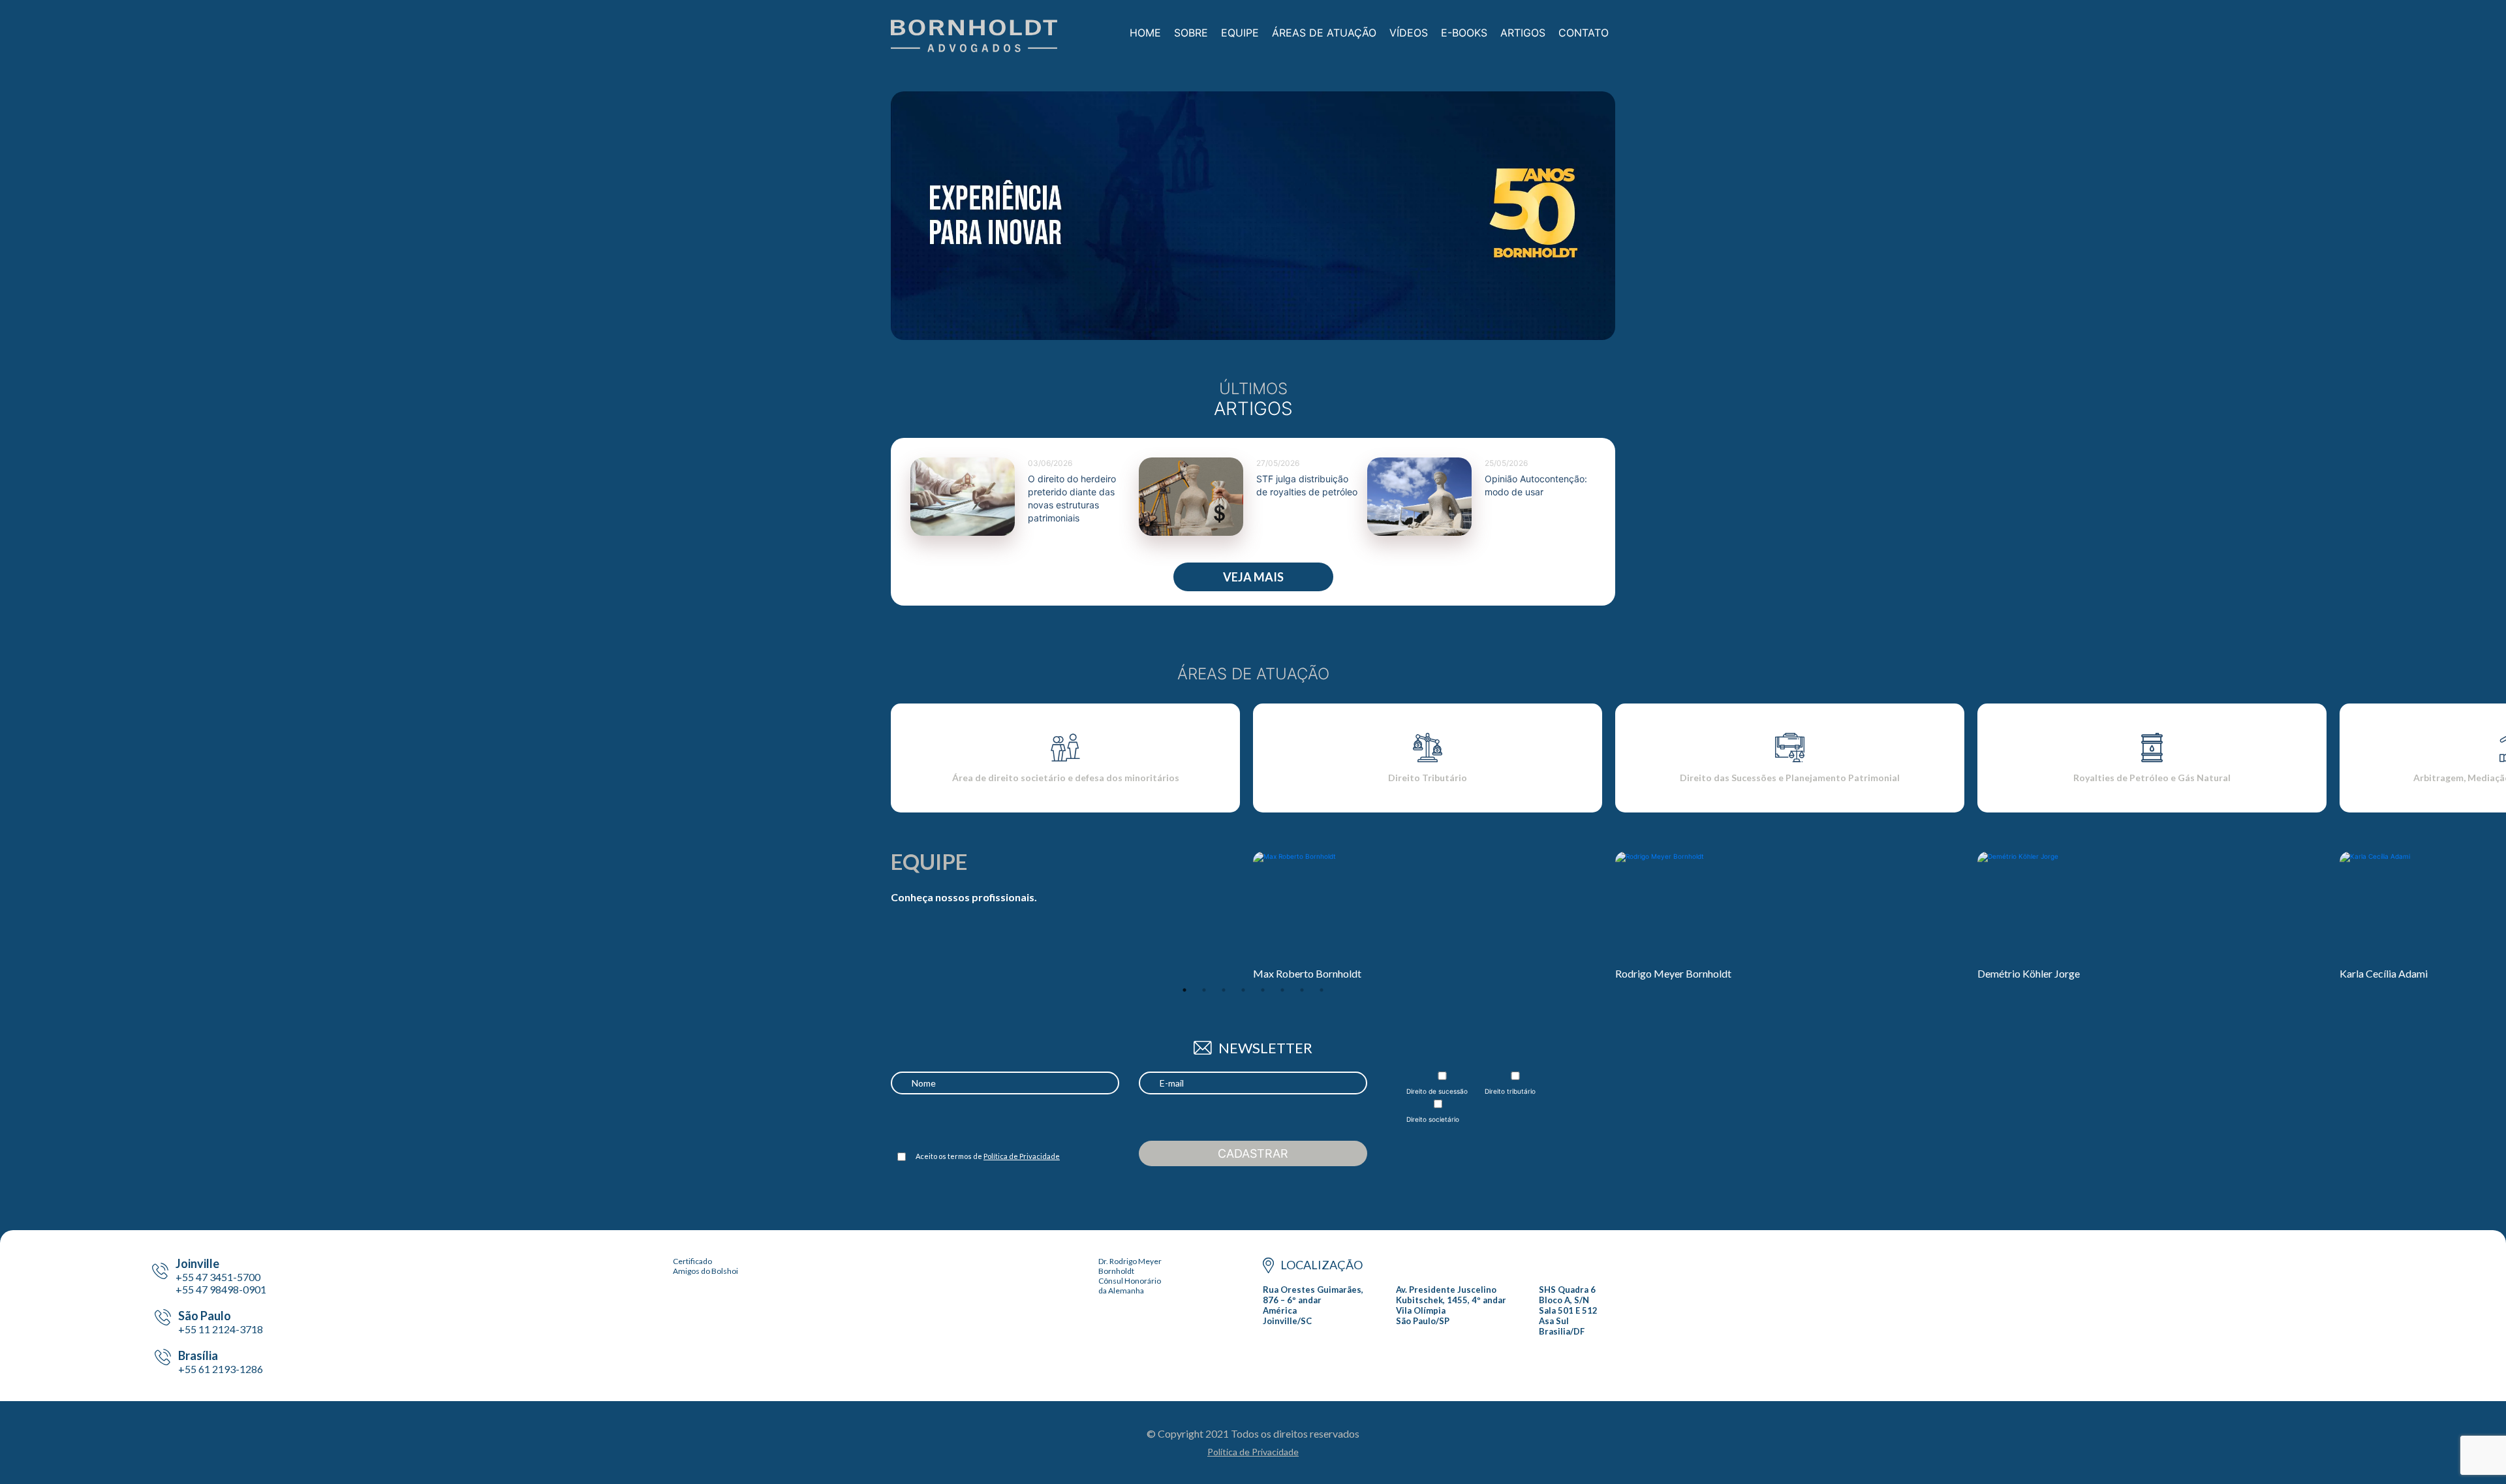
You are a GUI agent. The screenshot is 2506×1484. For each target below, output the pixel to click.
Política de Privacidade (1022, 1156)
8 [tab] (1322, 990)
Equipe (1240, 33)
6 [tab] (1282, 990)
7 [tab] (1302, 990)
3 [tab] (1224, 990)
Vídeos (1409, 33)
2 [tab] (1204, 990)
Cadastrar (1253, 1153)
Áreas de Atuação (1324, 33)
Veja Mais (1253, 577)
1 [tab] (1184, 990)
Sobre (1191, 33)
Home (1145, 33)
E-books (1464, 33)
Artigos (1523, 33)
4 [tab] (1243, 990)
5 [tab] (1263, 990)
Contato (1584, 33)
